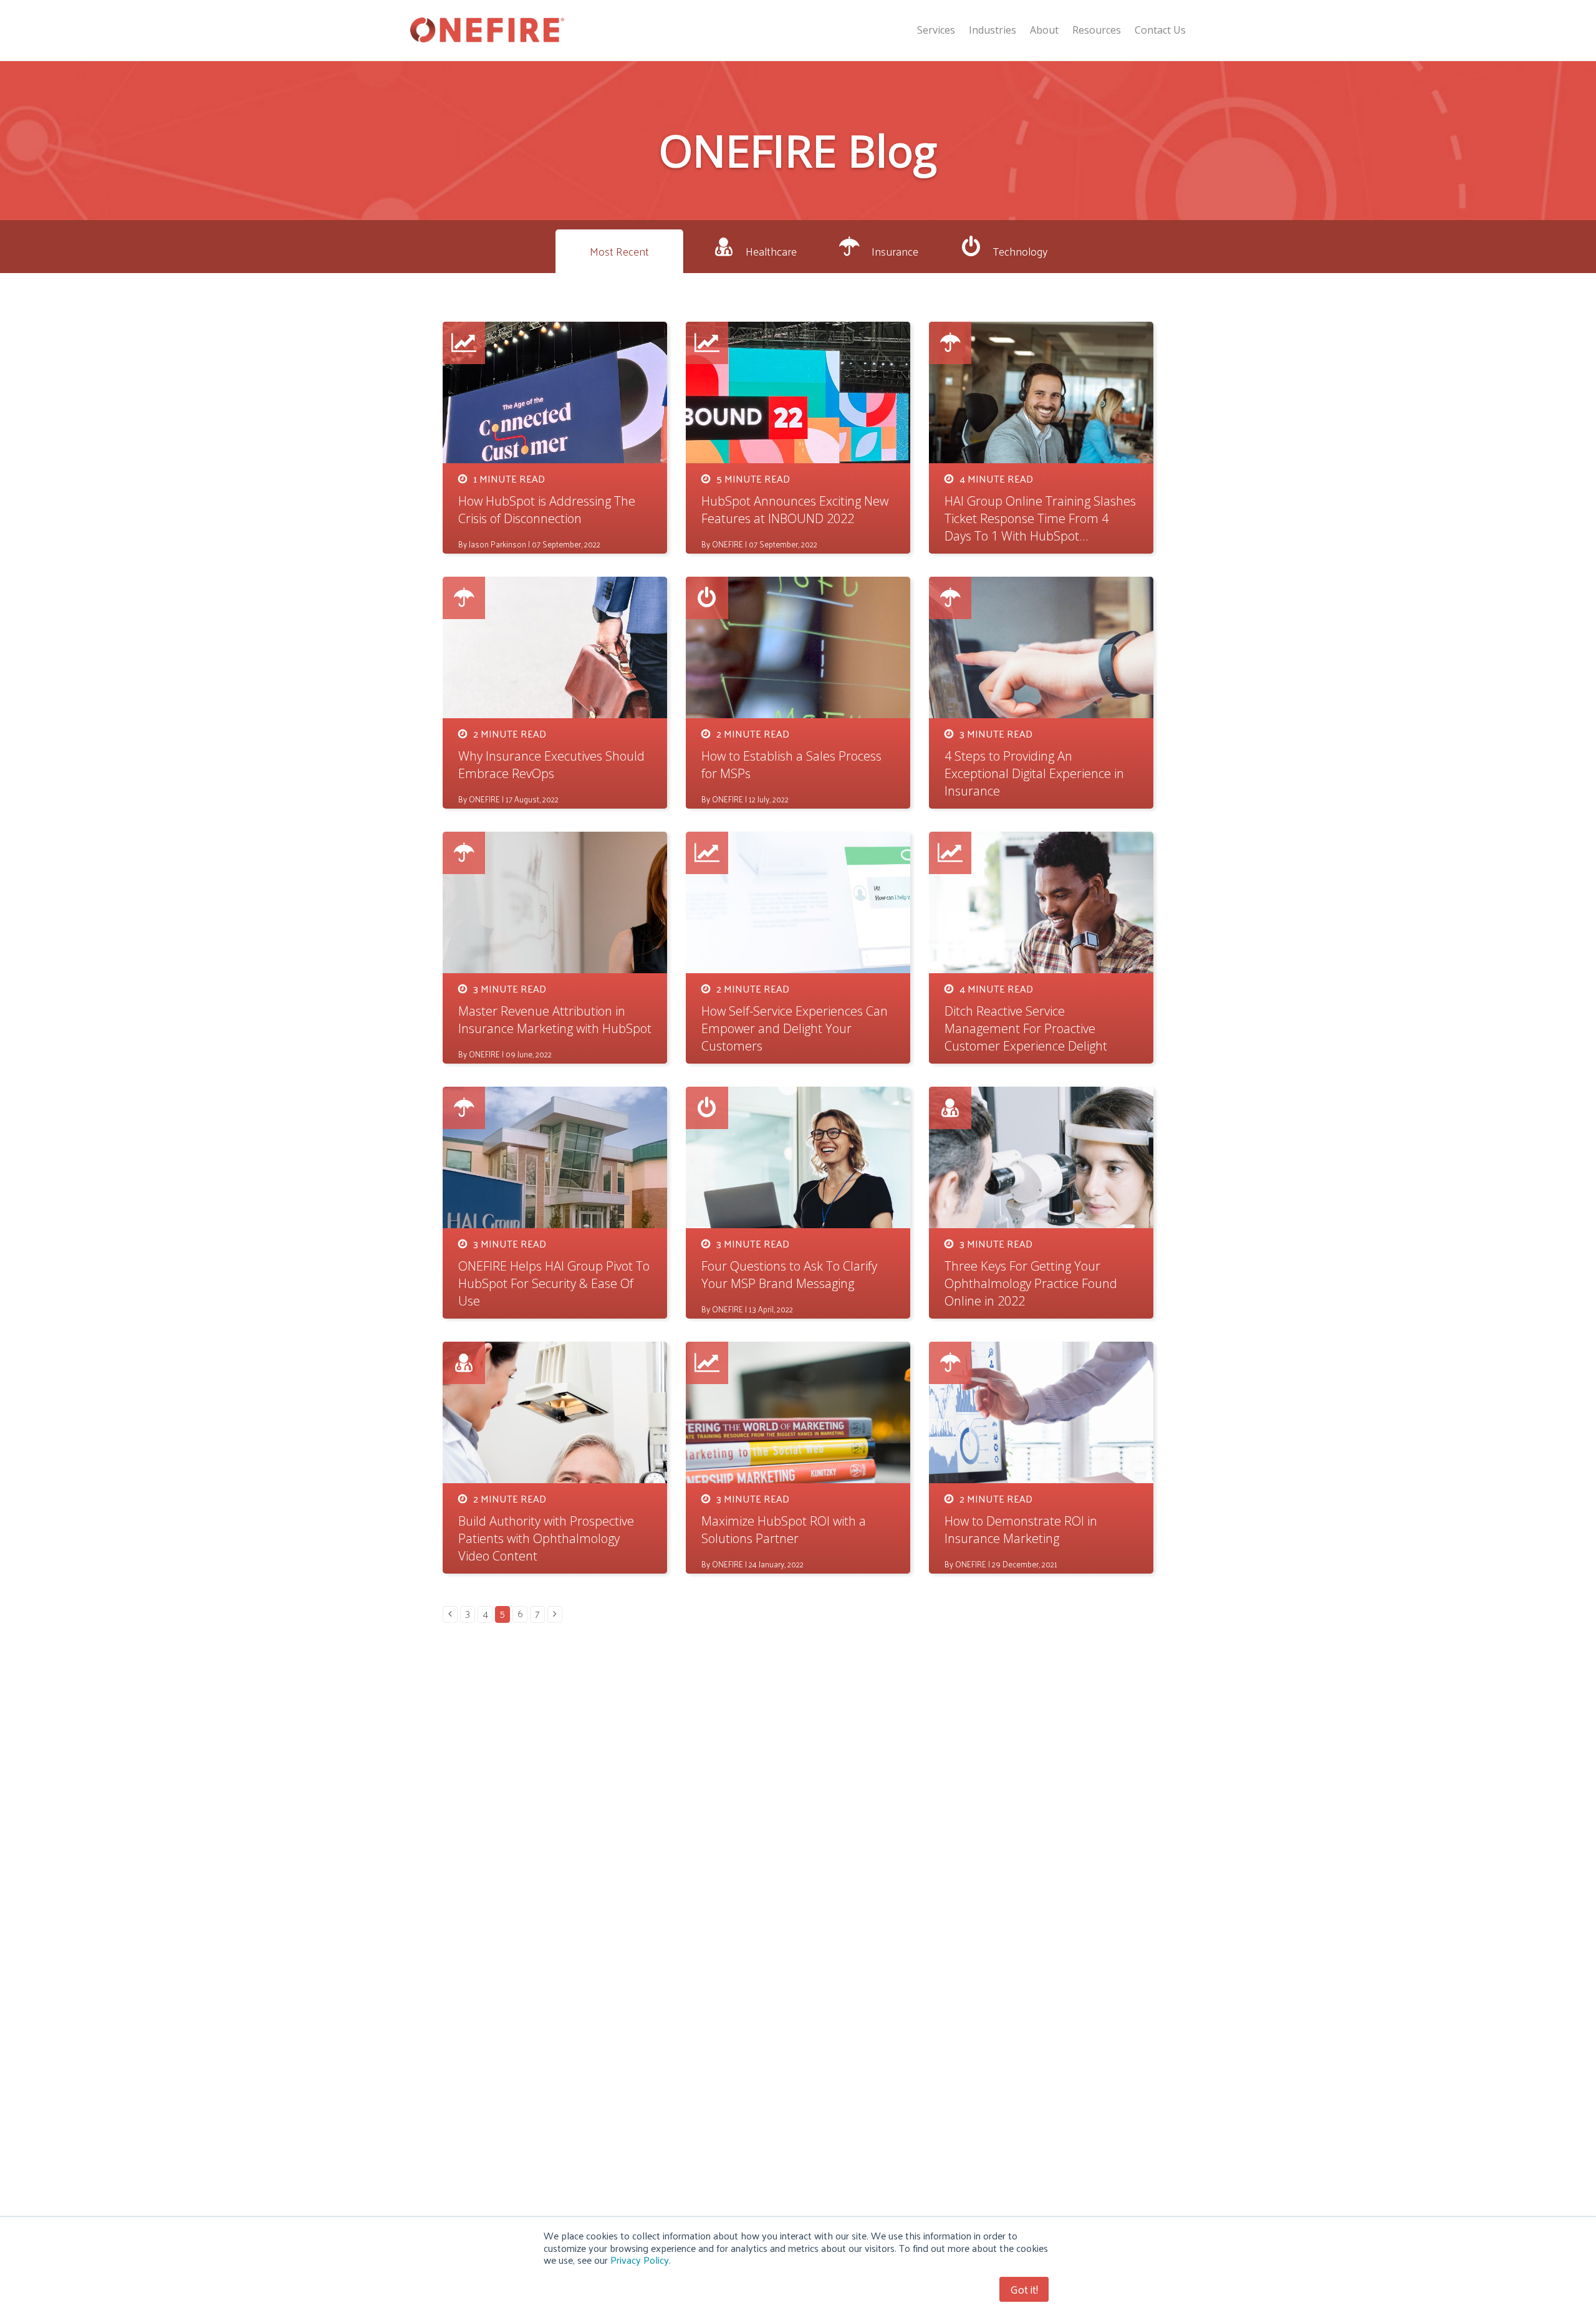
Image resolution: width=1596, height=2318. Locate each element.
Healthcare (771, 251)
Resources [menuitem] (1097, 30)
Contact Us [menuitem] (1160, 30)
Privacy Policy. (641, 2260)
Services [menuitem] (936, 30)
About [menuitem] (1044, 30)
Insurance (895, 251)
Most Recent (619, 251)
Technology (1020, 251)
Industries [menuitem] (993, 30)
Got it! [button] (1024, 2289)
